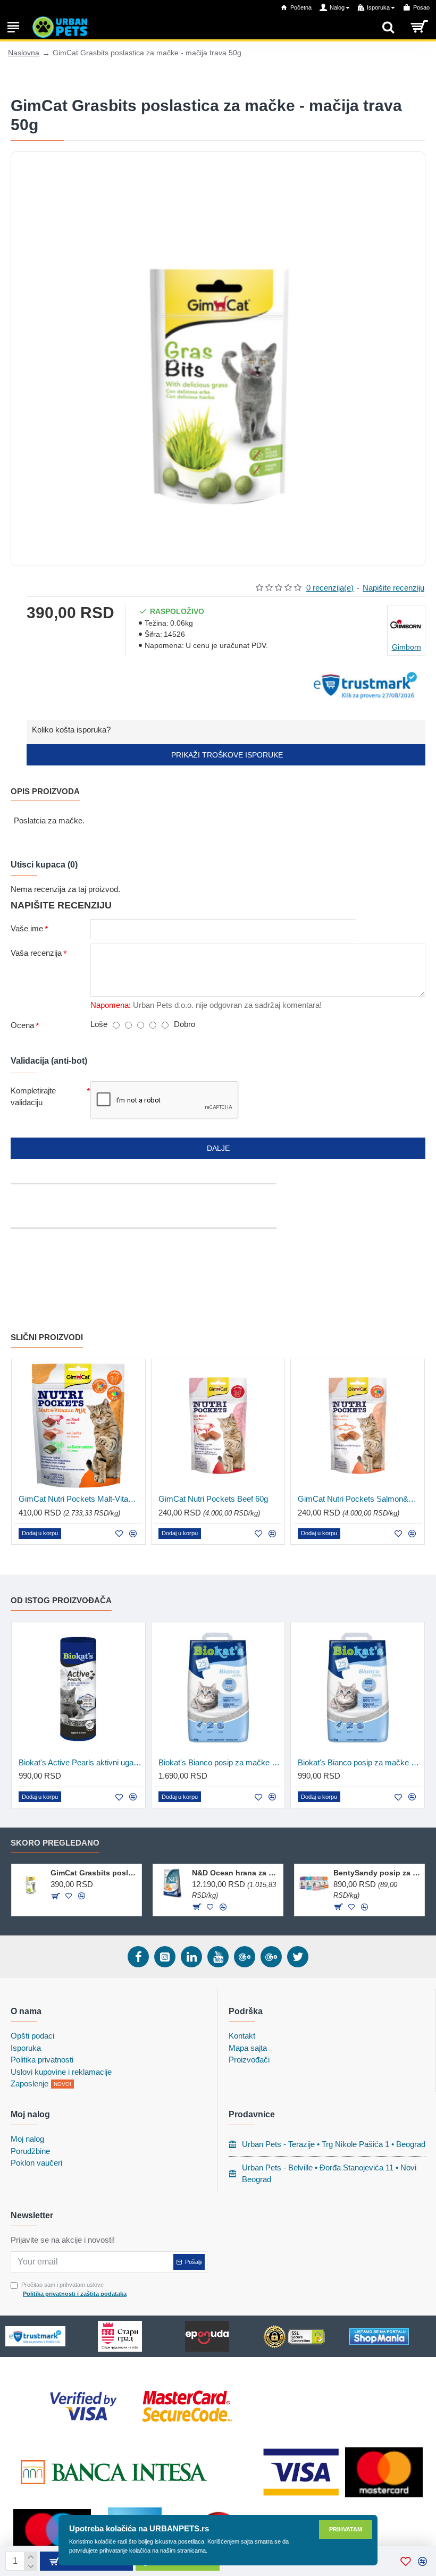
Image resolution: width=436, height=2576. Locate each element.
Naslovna (24, 53)
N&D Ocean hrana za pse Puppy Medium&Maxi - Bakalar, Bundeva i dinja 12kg (236, 1873)
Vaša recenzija (36, 953)
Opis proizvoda (45, 791)
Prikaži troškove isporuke (226, 755)
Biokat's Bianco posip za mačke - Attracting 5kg (360, 1762)
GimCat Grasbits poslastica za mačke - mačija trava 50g (94, 1873)
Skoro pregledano (55, 1843)
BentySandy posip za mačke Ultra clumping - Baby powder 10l (377, 1873)
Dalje (218, 1148)
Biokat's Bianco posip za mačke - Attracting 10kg (220, 1762)
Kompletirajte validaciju (33, 1097)
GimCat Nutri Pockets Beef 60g (213, 1499)
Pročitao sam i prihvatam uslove (74, 2289)
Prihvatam (346, 2529)
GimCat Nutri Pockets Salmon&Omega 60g (360, 1499)
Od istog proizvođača (61, 1600)
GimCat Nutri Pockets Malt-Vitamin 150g (81, 1499)
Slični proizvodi (47, 1337)
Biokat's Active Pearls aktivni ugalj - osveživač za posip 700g (81, 1762)
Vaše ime (27, 928)
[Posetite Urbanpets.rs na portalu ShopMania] (379, 2337)
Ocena (22, 1025)
